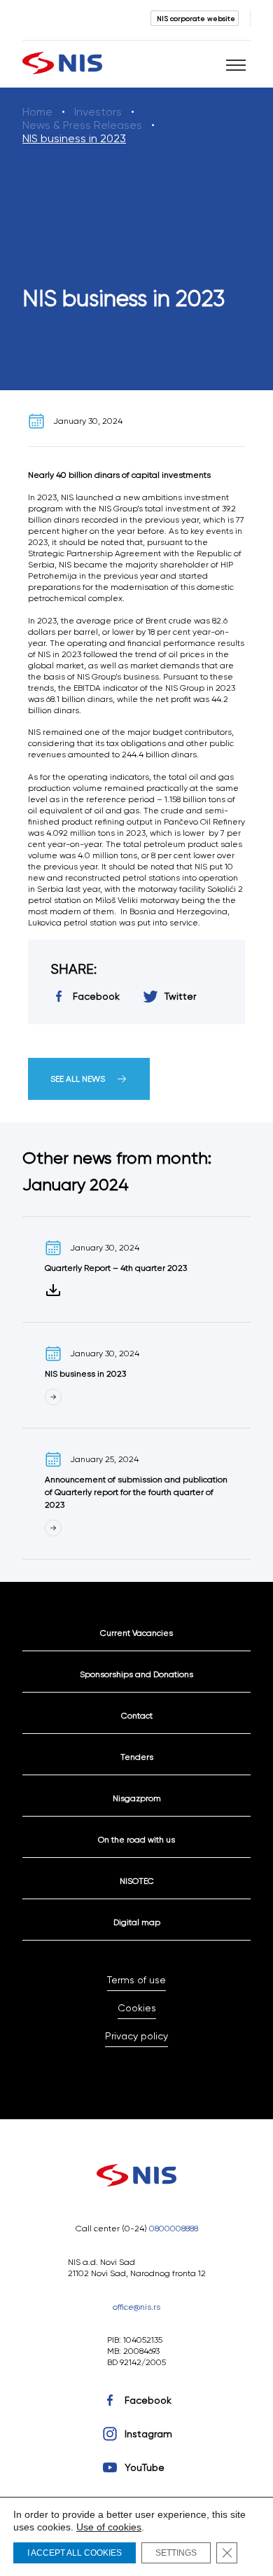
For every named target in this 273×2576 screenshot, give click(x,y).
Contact (137, 1715)
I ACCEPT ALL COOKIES (75, 2553)
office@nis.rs (136, 2307)
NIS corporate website (196, 18)
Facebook (148, 2400)
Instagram (148, 2434)
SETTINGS (176, 2553)
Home (37, 112)
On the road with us (136, 1839)
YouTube (145, 2467)
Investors (98, 112)
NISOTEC (137, 1881)
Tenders (137, 1757)
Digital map (137, 1922)
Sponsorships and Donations (136, 1674)
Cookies (137, 2008)
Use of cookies (109, 2527)
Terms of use (136, 1980)
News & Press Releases (82, 125)
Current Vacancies (136, 1633)
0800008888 (174, 2228)
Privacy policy (136, 2036)
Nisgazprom (137, 1798)
